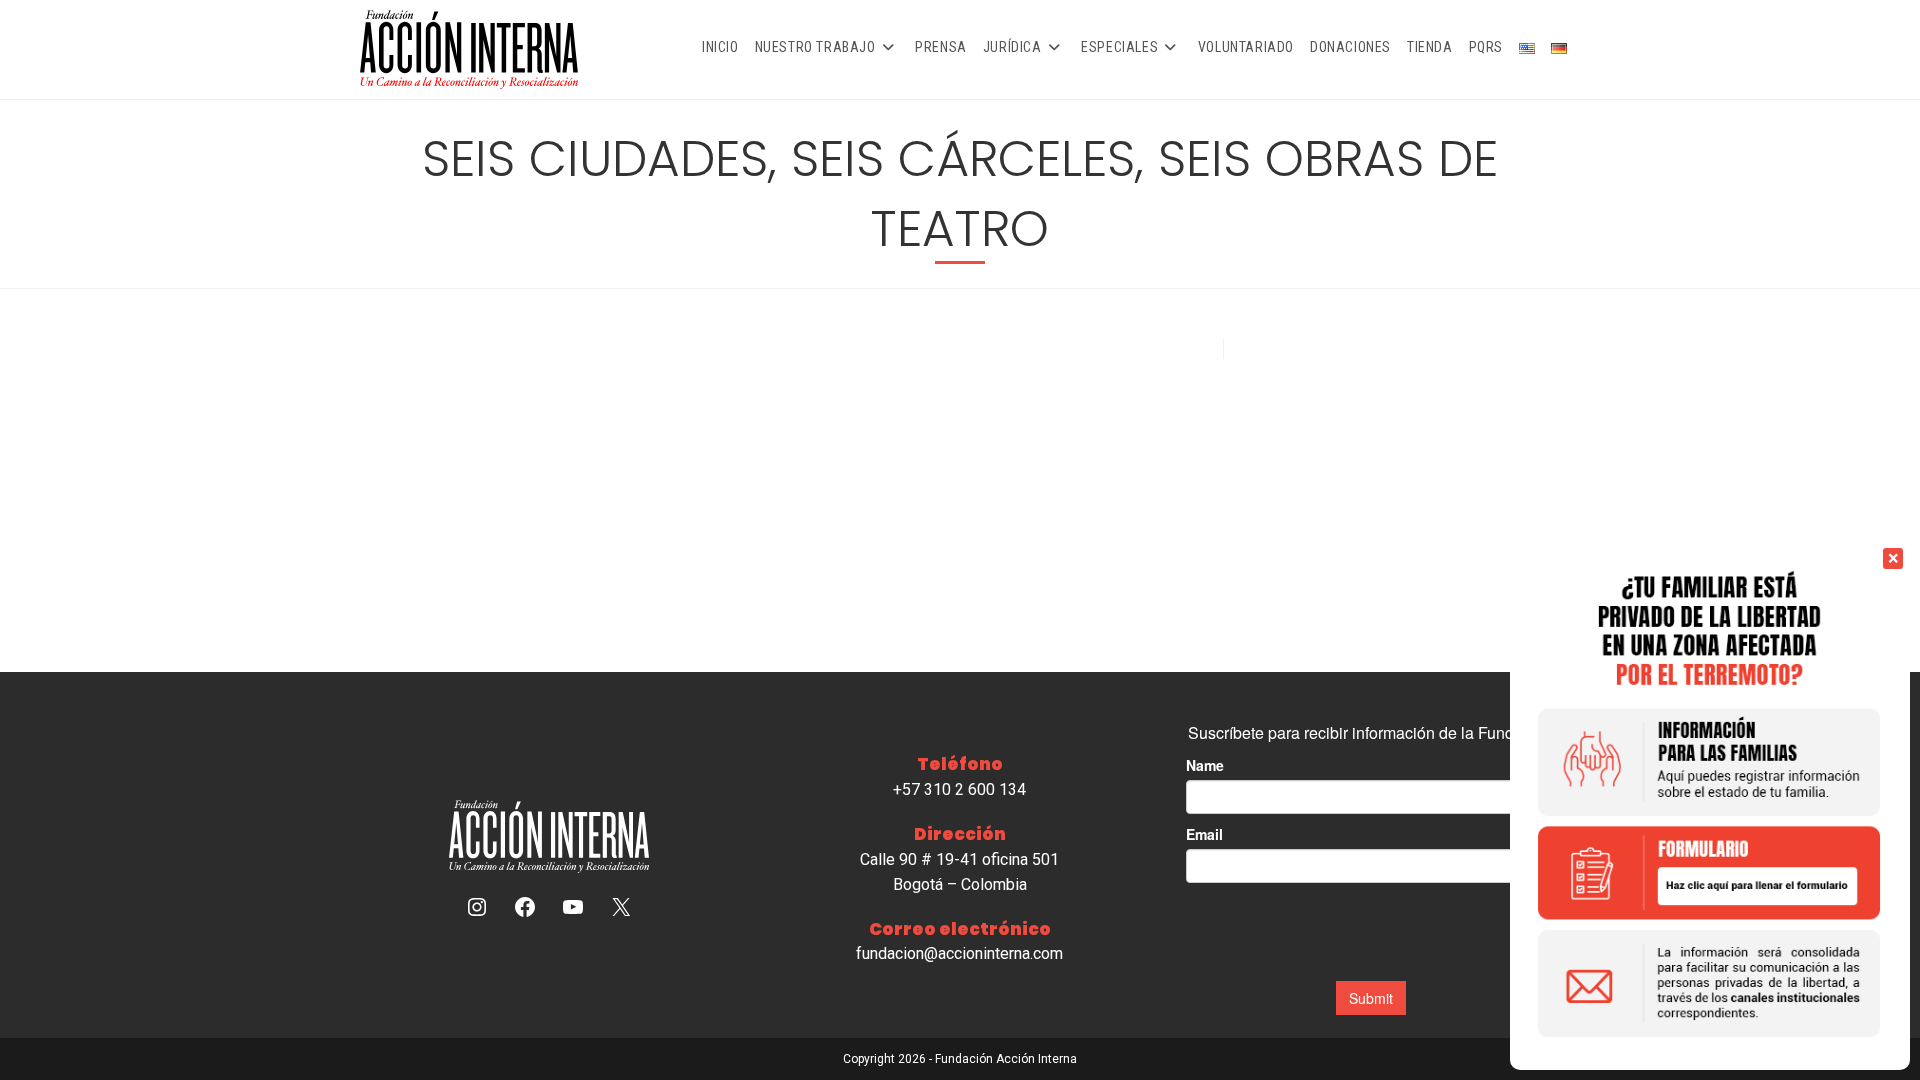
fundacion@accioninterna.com (959, 953)
